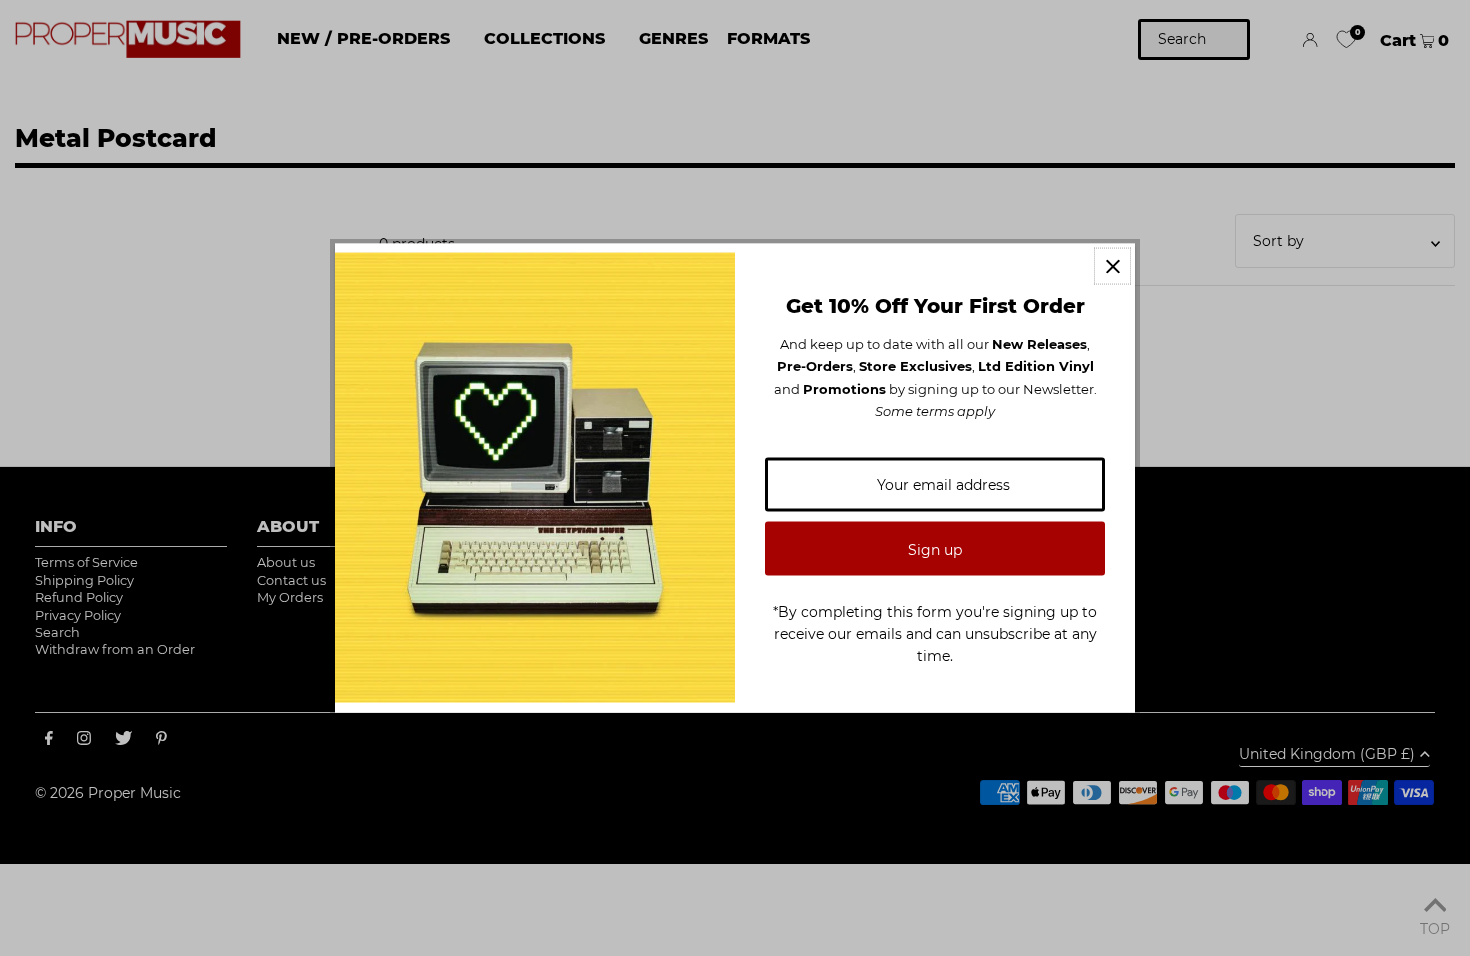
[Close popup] (1112, 266)
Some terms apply (935, 411)
